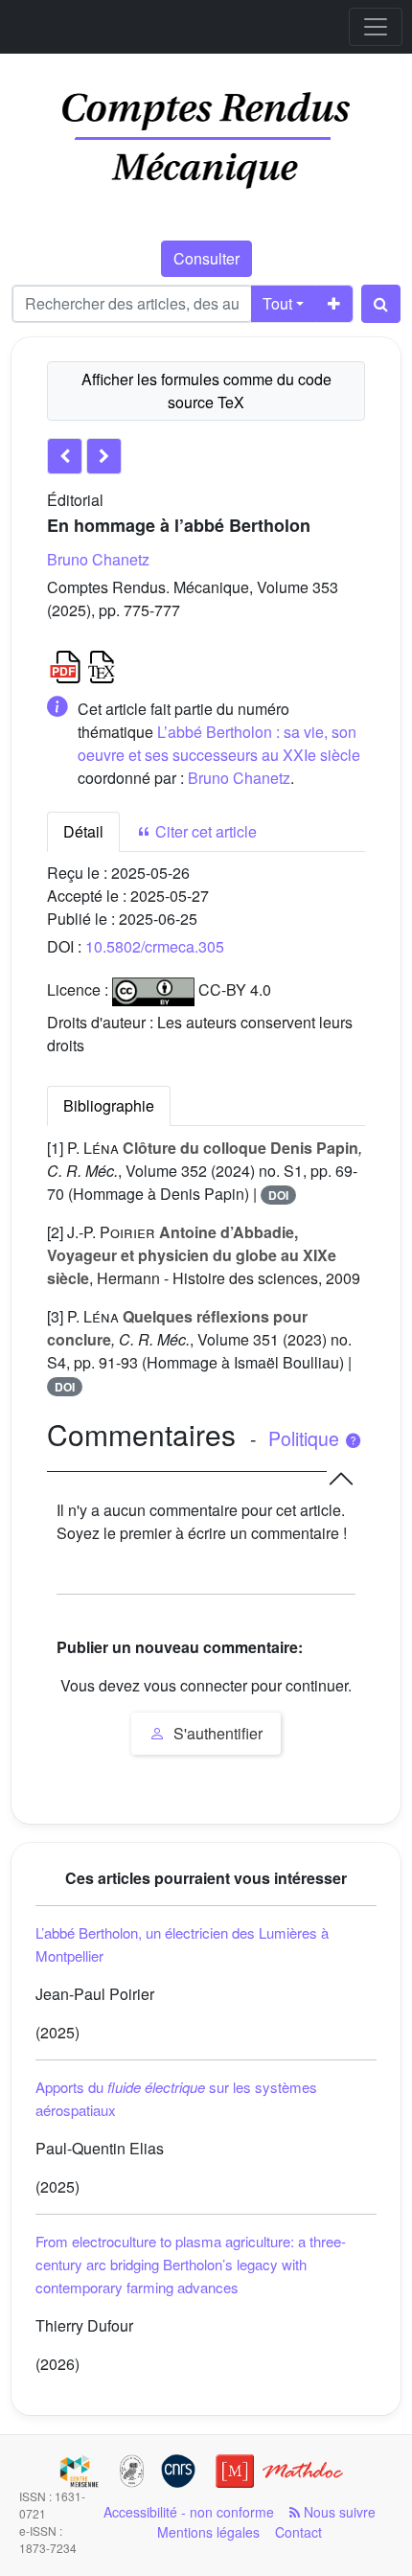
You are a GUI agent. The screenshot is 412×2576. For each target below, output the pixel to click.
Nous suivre (338, 2512)
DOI (278, 1195)
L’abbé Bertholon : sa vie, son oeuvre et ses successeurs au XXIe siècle (219, 743)
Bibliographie (109, 1105)
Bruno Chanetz (98, 559)
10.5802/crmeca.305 (155, 946)
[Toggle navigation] (376, 27)
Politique (306, 1438)
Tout (277, 303)
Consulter (206, 258)
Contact (298, 2532)
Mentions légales (208, 2532)
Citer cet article (204, 831)
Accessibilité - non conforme (189, 2512)
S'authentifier (216, 1733)
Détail (83, 831)
